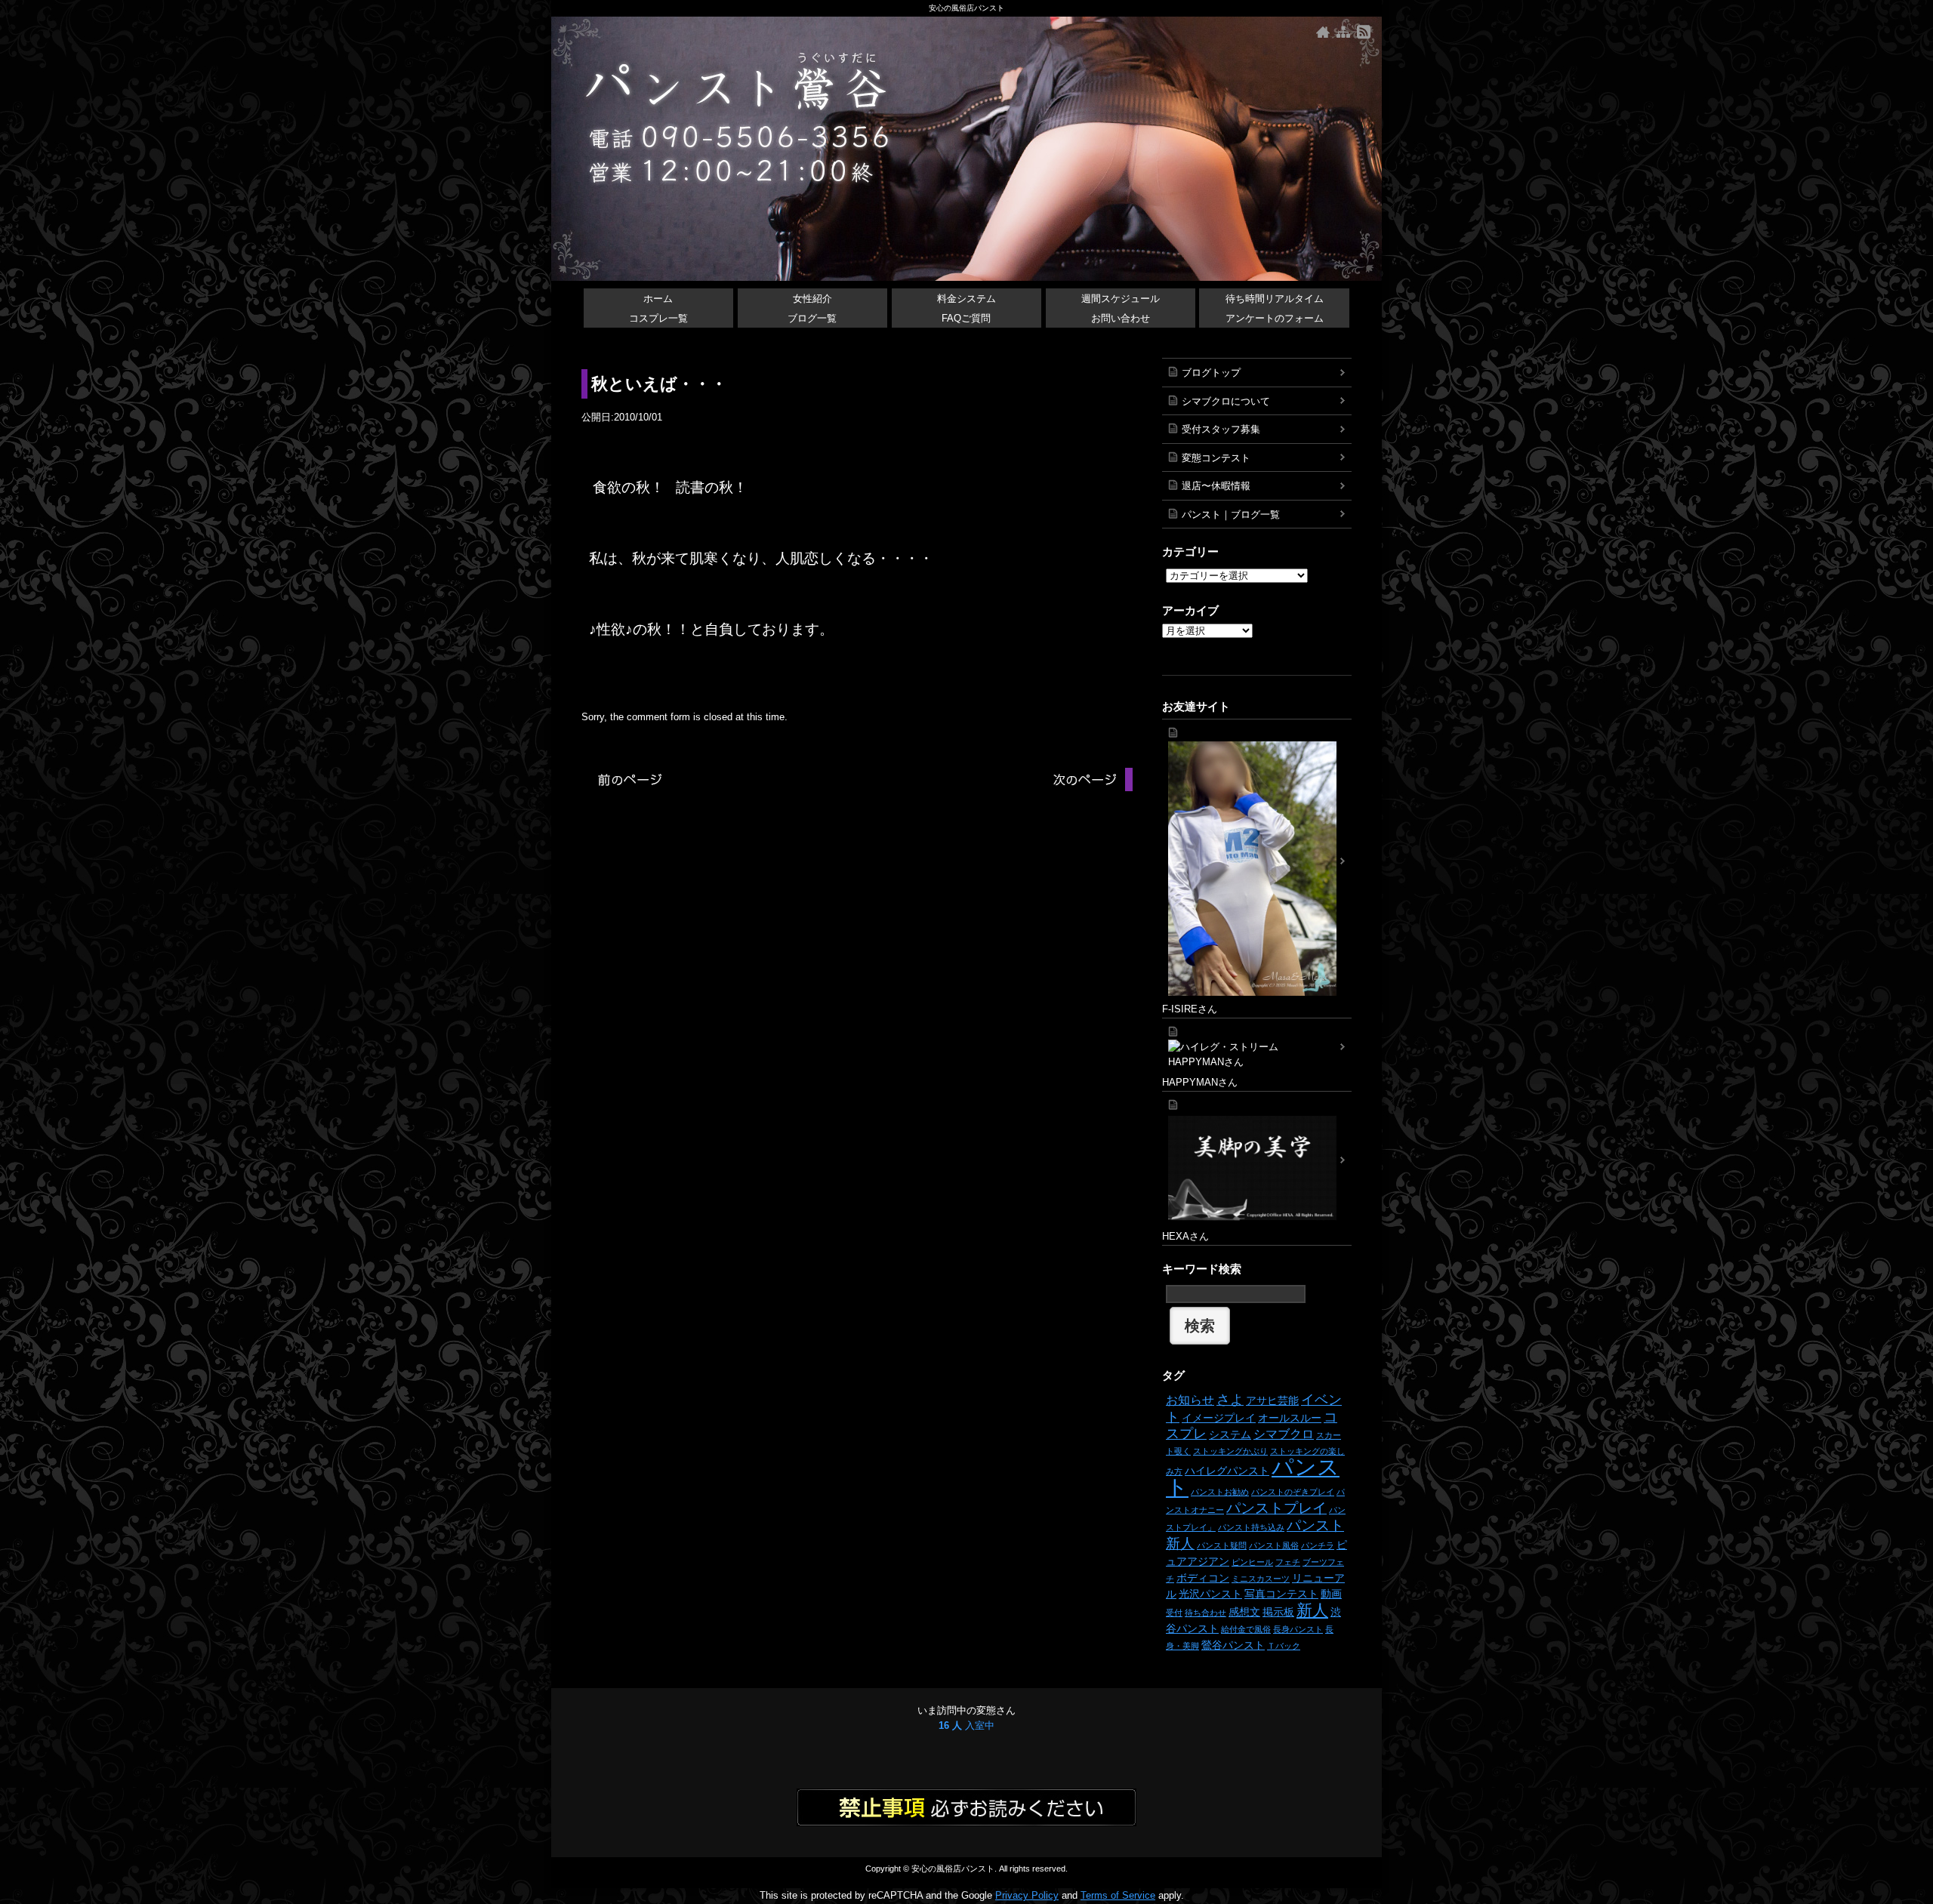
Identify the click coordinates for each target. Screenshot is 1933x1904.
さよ (1230, 1400)
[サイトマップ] (1343, 32)
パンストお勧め (1220, 1492)
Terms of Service (1118, 1895)
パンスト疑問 (1222, 1545)
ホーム (658, 299)
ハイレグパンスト (1227, 1471)
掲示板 (1278, 1612)
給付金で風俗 (1246, 1629)
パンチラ (1318, 1545)
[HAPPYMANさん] (1257, 1047)
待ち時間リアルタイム (1275, 299)
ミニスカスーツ (1261, 1579)
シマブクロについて (1226, 401)
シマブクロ (1284, 1434)
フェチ (1288, 1562)
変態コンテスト (1216, 458)
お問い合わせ (1121, 318)
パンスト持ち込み (1251, 1527)
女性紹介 (812, 299)
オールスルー (1290, 1418)
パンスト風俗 (1274, 1545)
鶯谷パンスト (1233, 1645)
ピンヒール (1252, 1562)
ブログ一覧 (812, 318)
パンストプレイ (1276, 1508)
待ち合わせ (1205, 1613)
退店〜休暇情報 (1216, 486)
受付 (1174, 1613)
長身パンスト (1298, 1629)
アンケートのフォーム (1275, 318)
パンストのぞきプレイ (1293, 1492)
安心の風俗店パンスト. (954, 1869)
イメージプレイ (1219, 1418)
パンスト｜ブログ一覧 (1231, 515)
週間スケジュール (1121, 299)
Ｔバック (1284, 1646)
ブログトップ (1211, 373)
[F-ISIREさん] (1257, 861)
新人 (1312, 1610)
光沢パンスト (1210, 1594)
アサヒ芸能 (1272, 1400)
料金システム (966, 299)
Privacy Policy (1027, 1895)
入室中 (966, 1725)
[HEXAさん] (1257, 1160)
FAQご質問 (966, 318)
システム (1230, 1434)
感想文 (1244, 1612)
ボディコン (1203, 1578)
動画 (1331, 1594)
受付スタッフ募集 (1221, 429)
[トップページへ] (1323, 32)
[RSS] (1364, 32)
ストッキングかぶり (1230, 1451)
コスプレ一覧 (658, 318)
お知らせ (1190, 1400)
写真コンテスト (1281, 1594)
